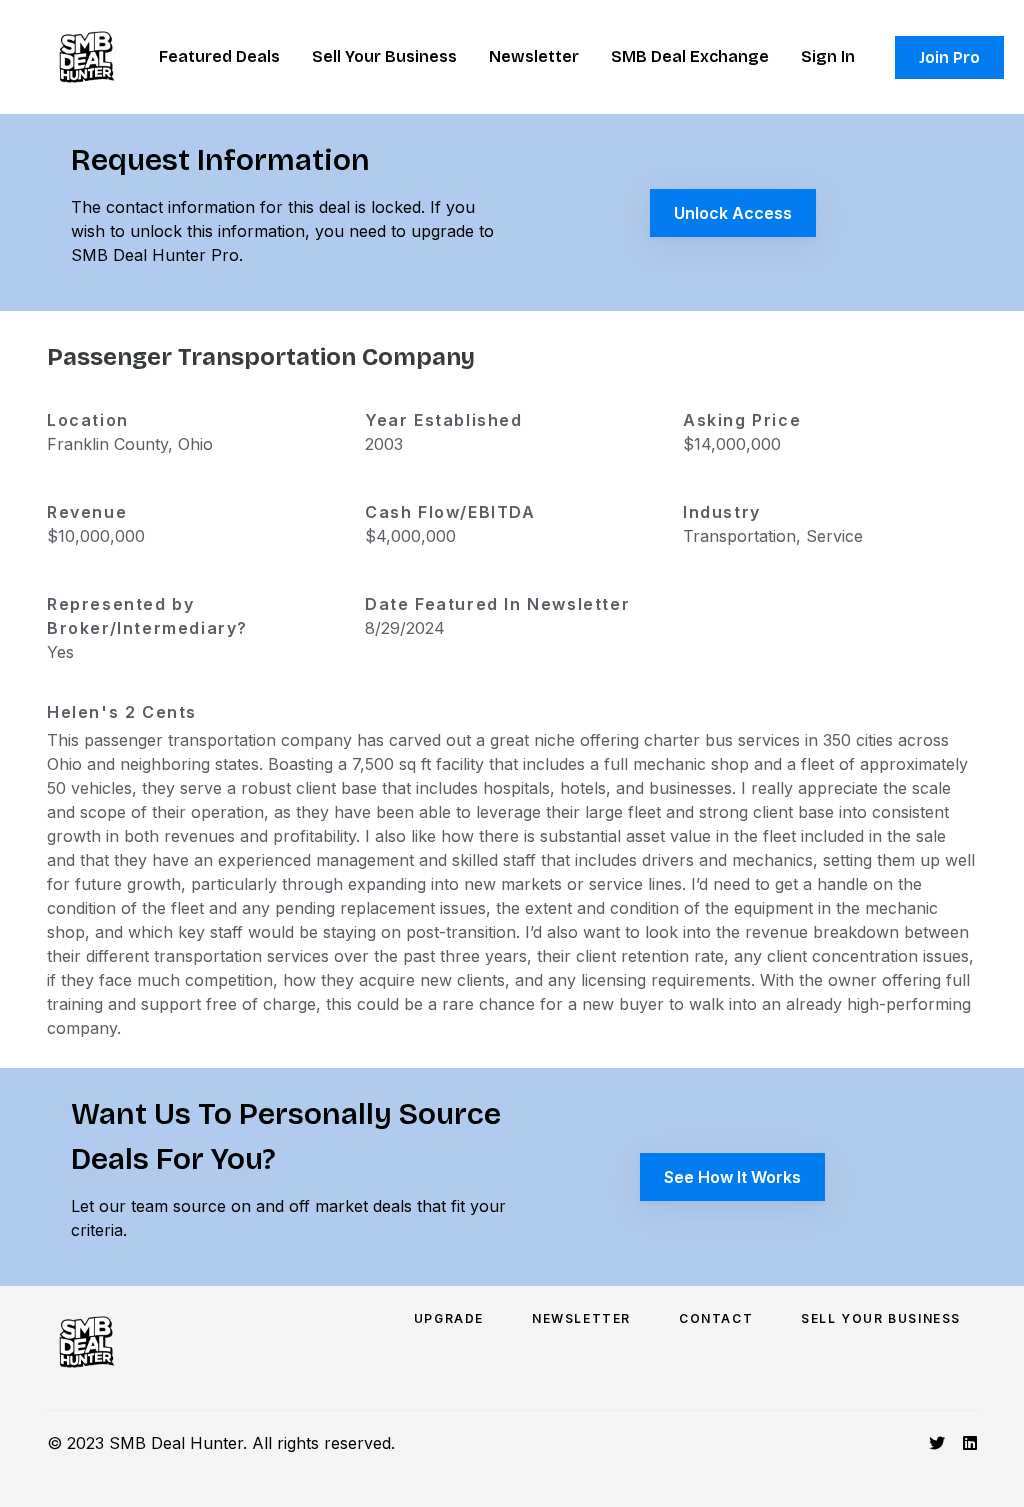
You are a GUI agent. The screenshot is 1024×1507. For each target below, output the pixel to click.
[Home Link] (87, 57)
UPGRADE (449, 1318)
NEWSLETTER (581, 1318)
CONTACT (716, 1318)
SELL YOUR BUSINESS (881, 1318)
